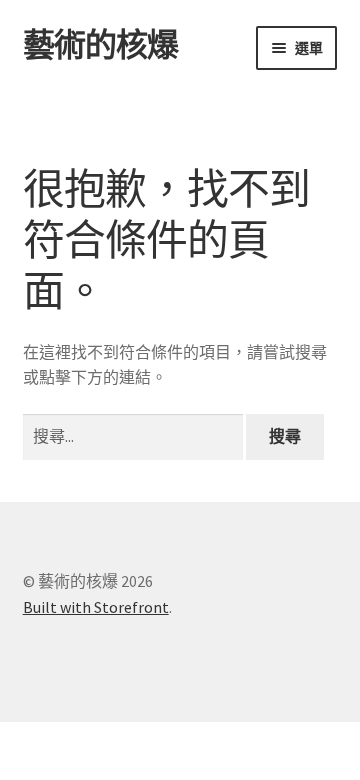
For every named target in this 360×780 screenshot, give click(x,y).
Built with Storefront (96, 607)
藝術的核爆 (100, 45)
